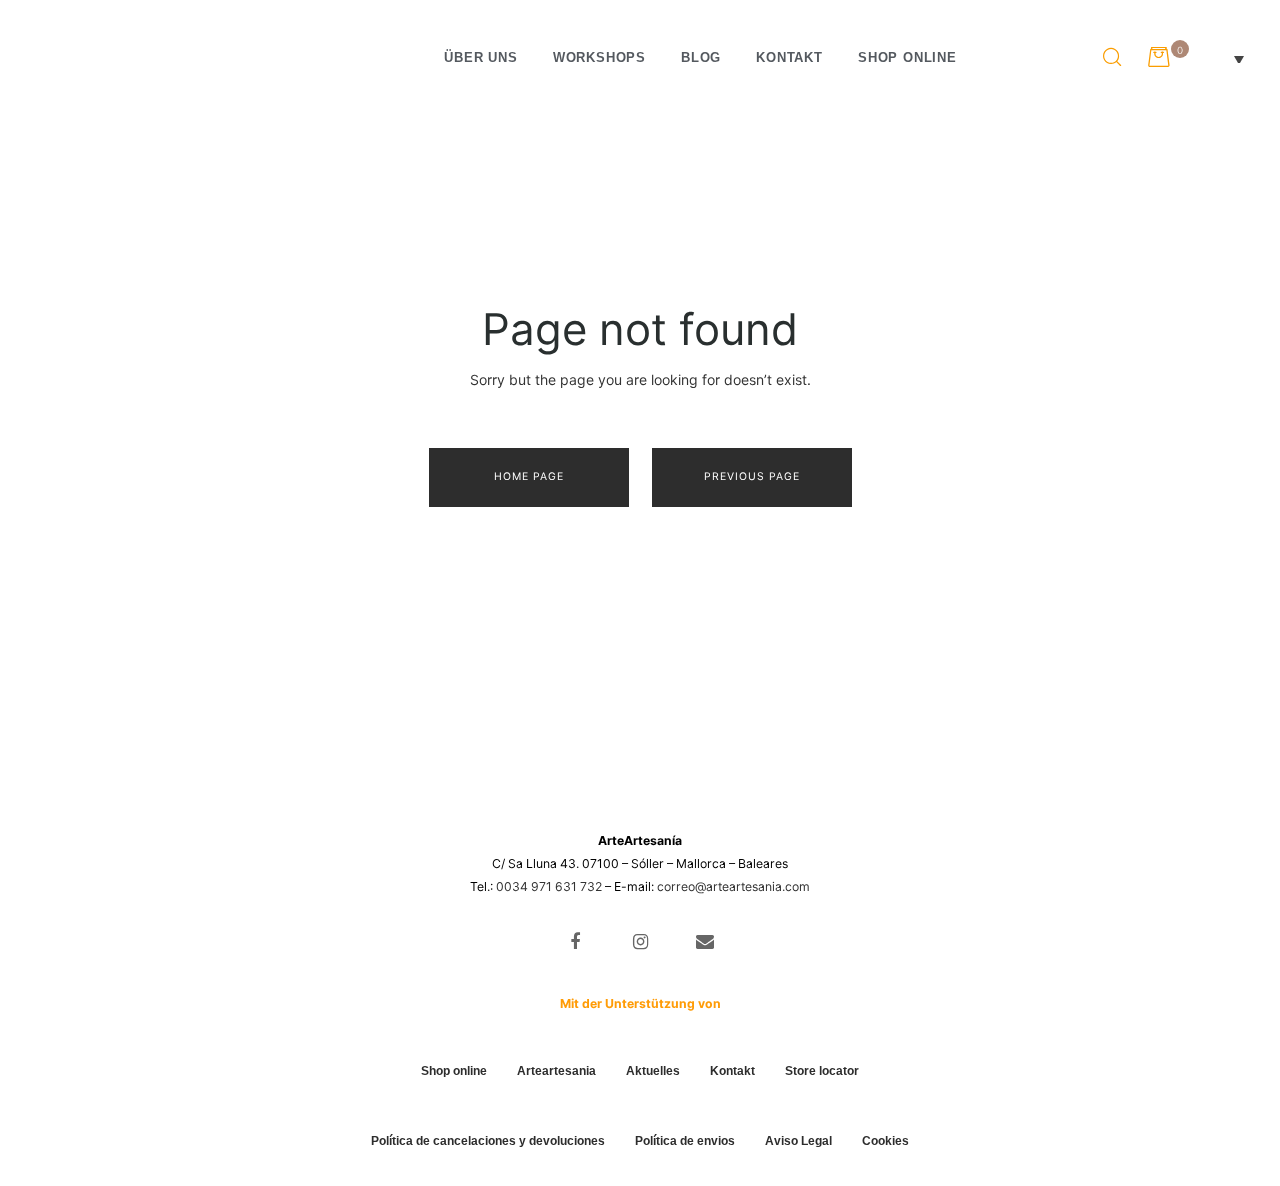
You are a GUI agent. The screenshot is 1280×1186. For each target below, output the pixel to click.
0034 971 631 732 (549, 886)
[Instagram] (640, 942)
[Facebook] (575, 942)
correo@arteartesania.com (733, 886)
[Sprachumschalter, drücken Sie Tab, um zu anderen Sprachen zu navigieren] (1222, 58)
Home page (529, 476)
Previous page (752, 476)
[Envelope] (704, 942)
